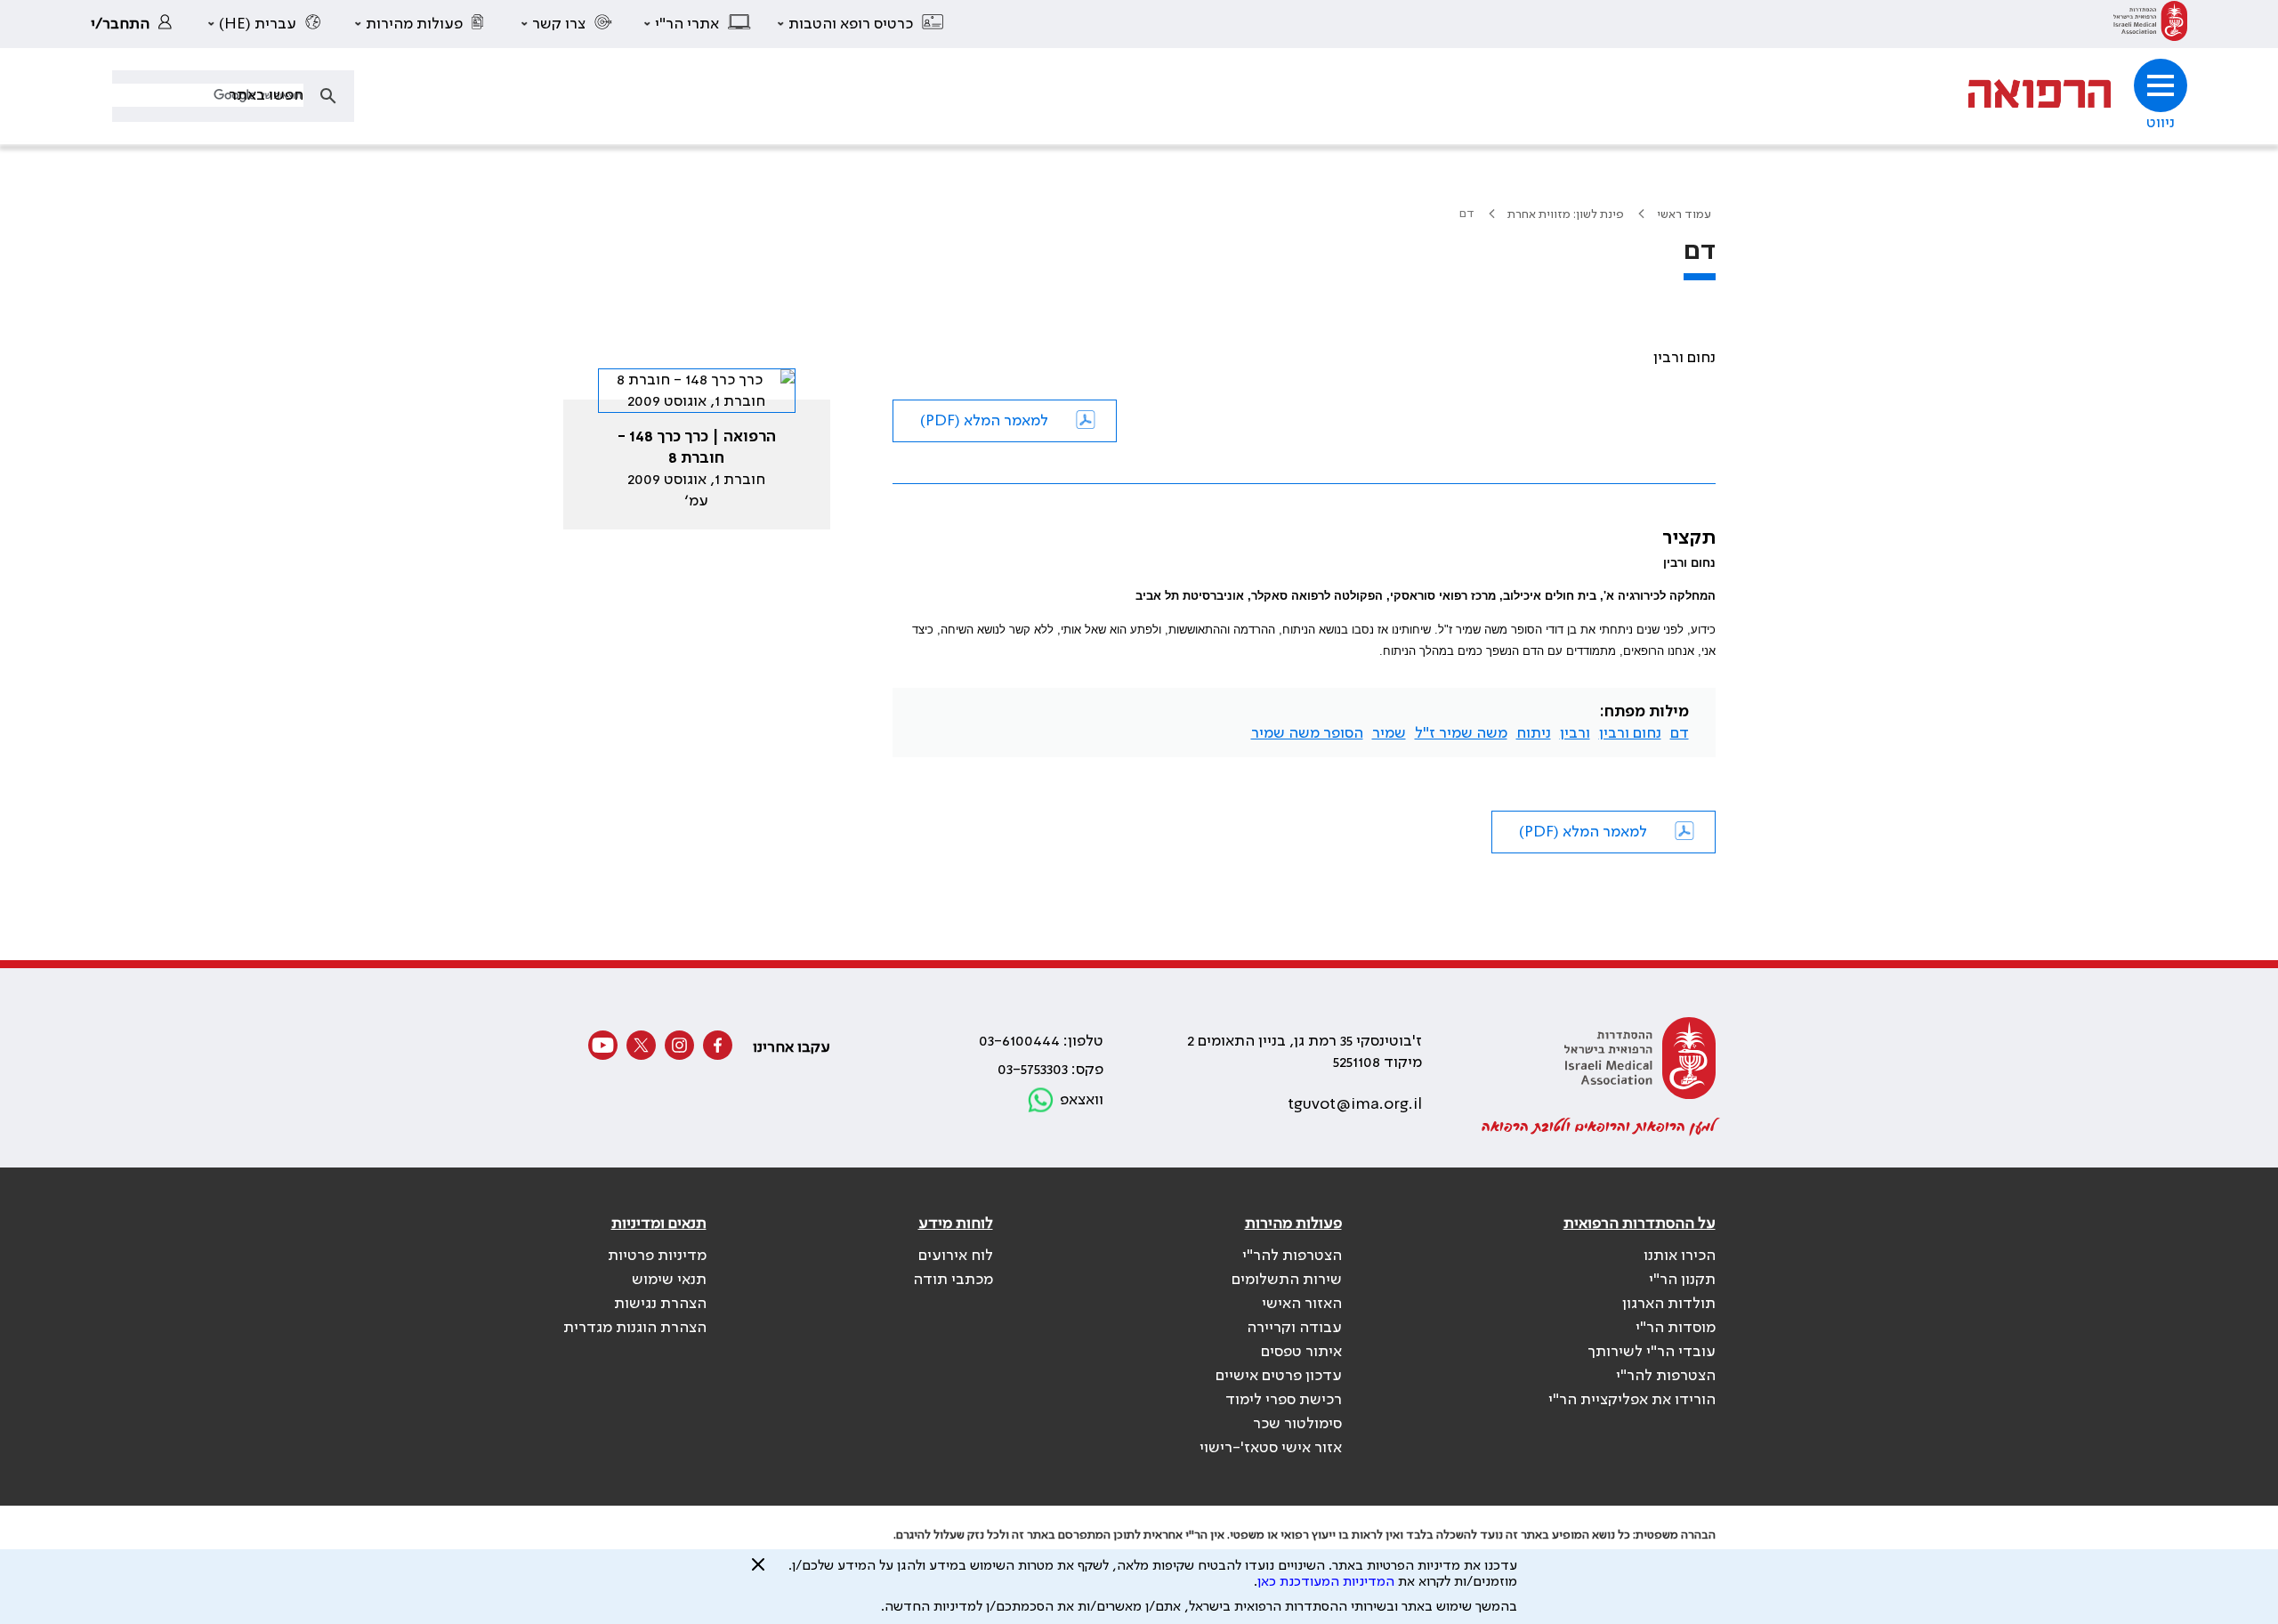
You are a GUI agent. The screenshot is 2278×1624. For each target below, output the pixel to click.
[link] (2150, 24)
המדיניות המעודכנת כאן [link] (1326, 1582)
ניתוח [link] (1534, 733)
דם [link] (1680, 733)
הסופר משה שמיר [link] (1307, 733)
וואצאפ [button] (1082, 1100)
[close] (758, 1571)
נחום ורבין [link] (1630, 733)
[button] (861, 24)
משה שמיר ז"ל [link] (1461, 733)
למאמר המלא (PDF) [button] (984, 421)
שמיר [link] (1389, 733)
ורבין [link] (1575, 733)
